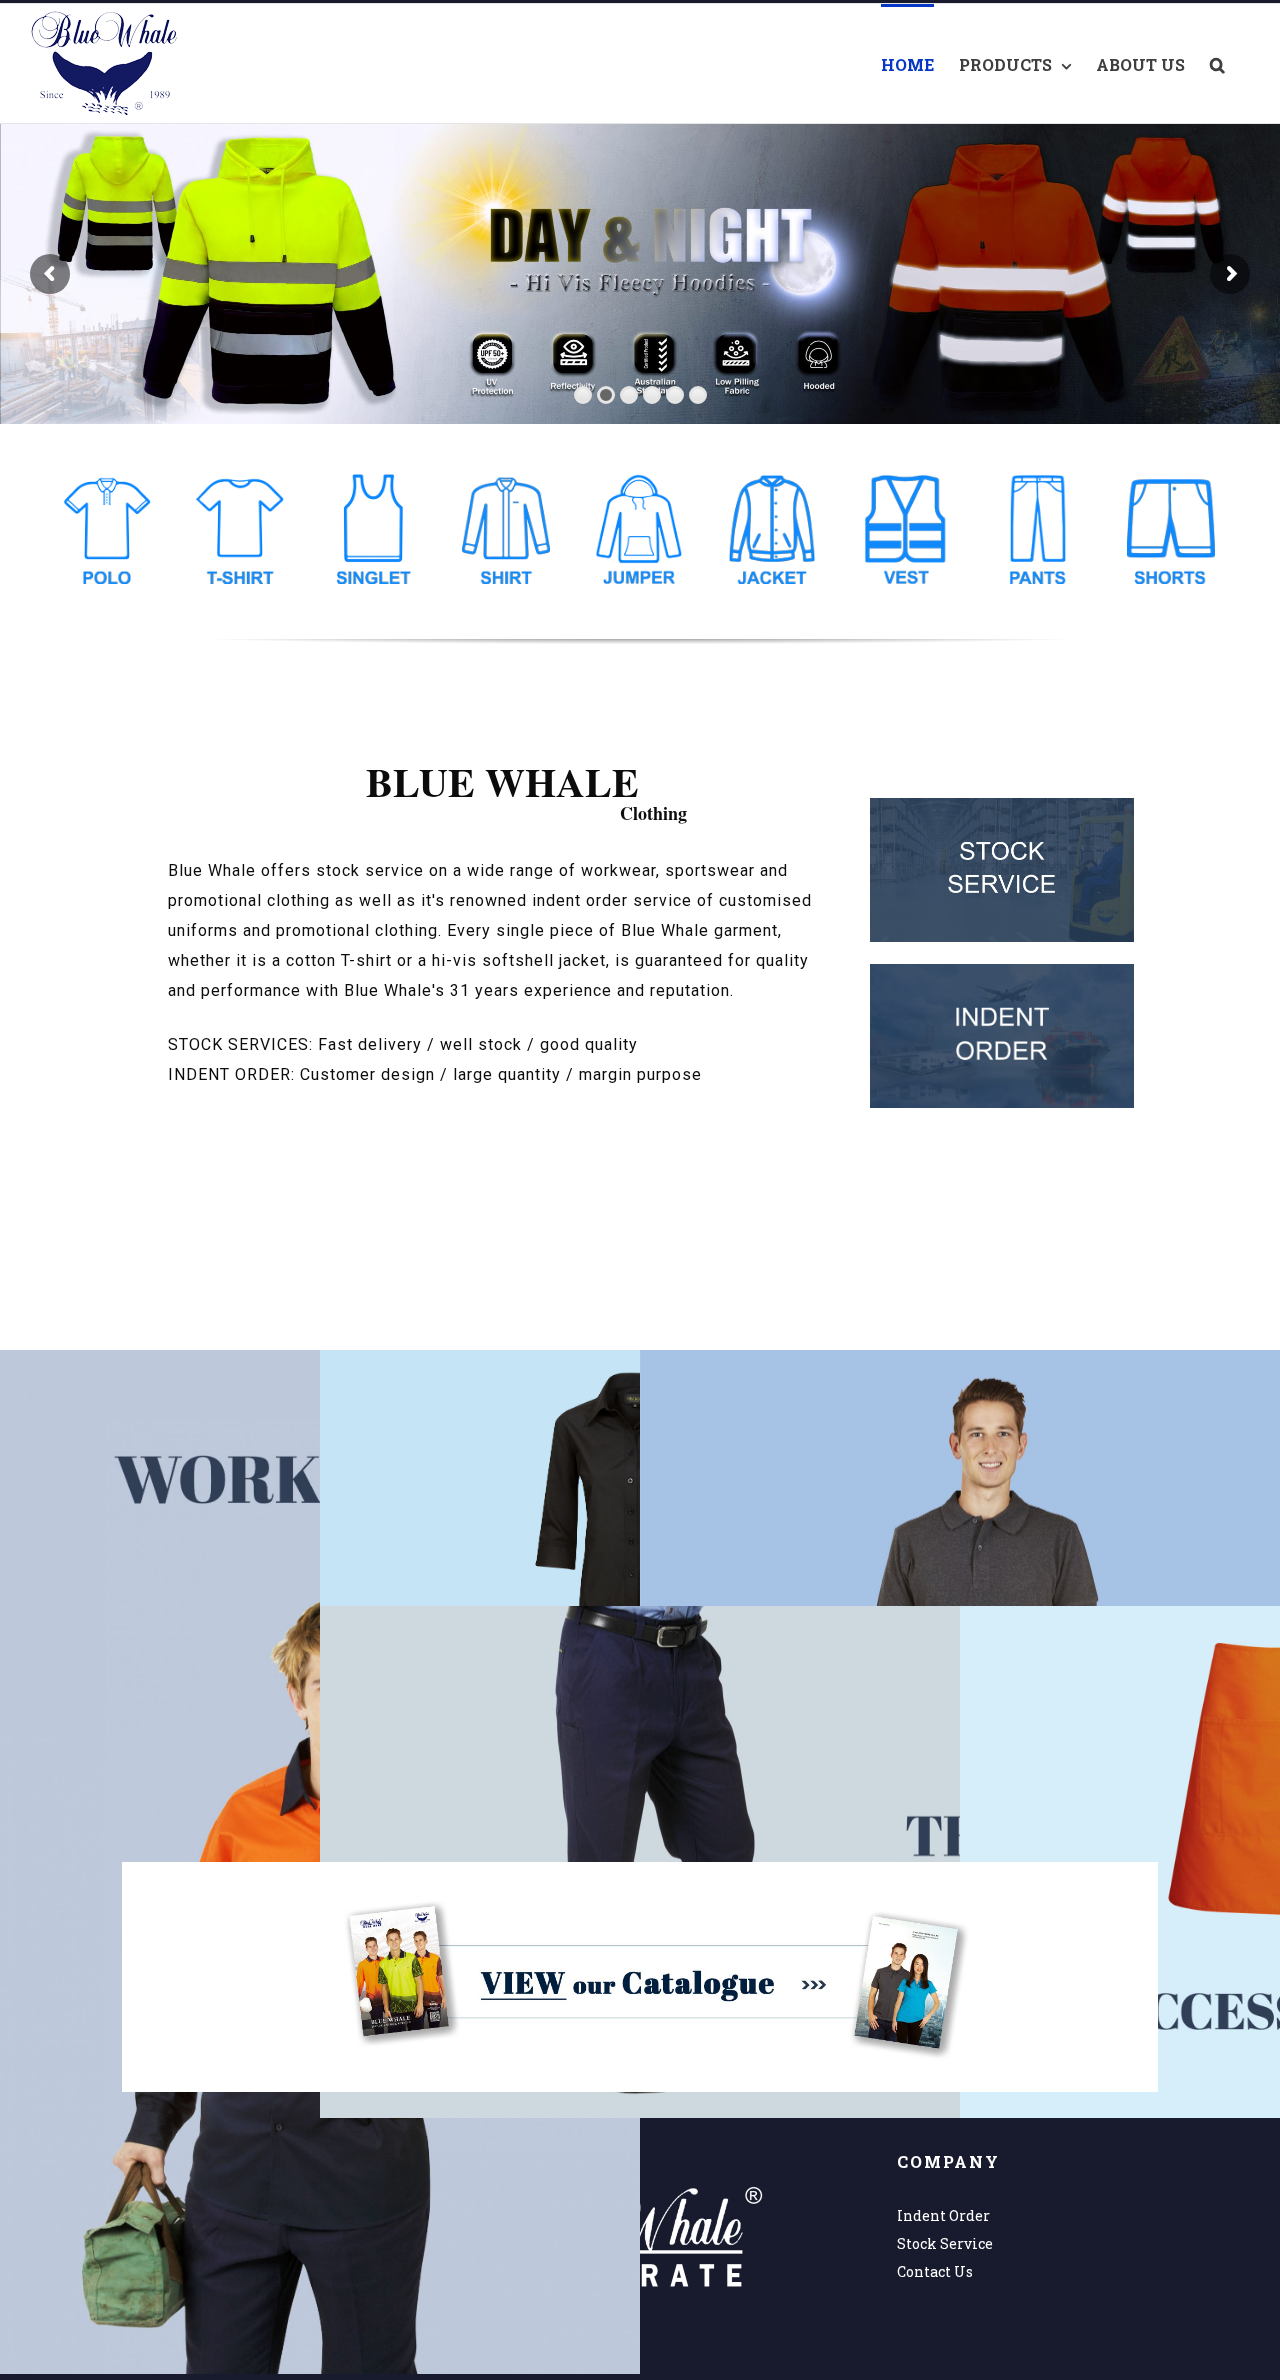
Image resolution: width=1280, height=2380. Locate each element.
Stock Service (945, 2243)
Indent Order (943, 2215)
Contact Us (935, 2271)
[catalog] (640, 1875)
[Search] (1217, 63)
